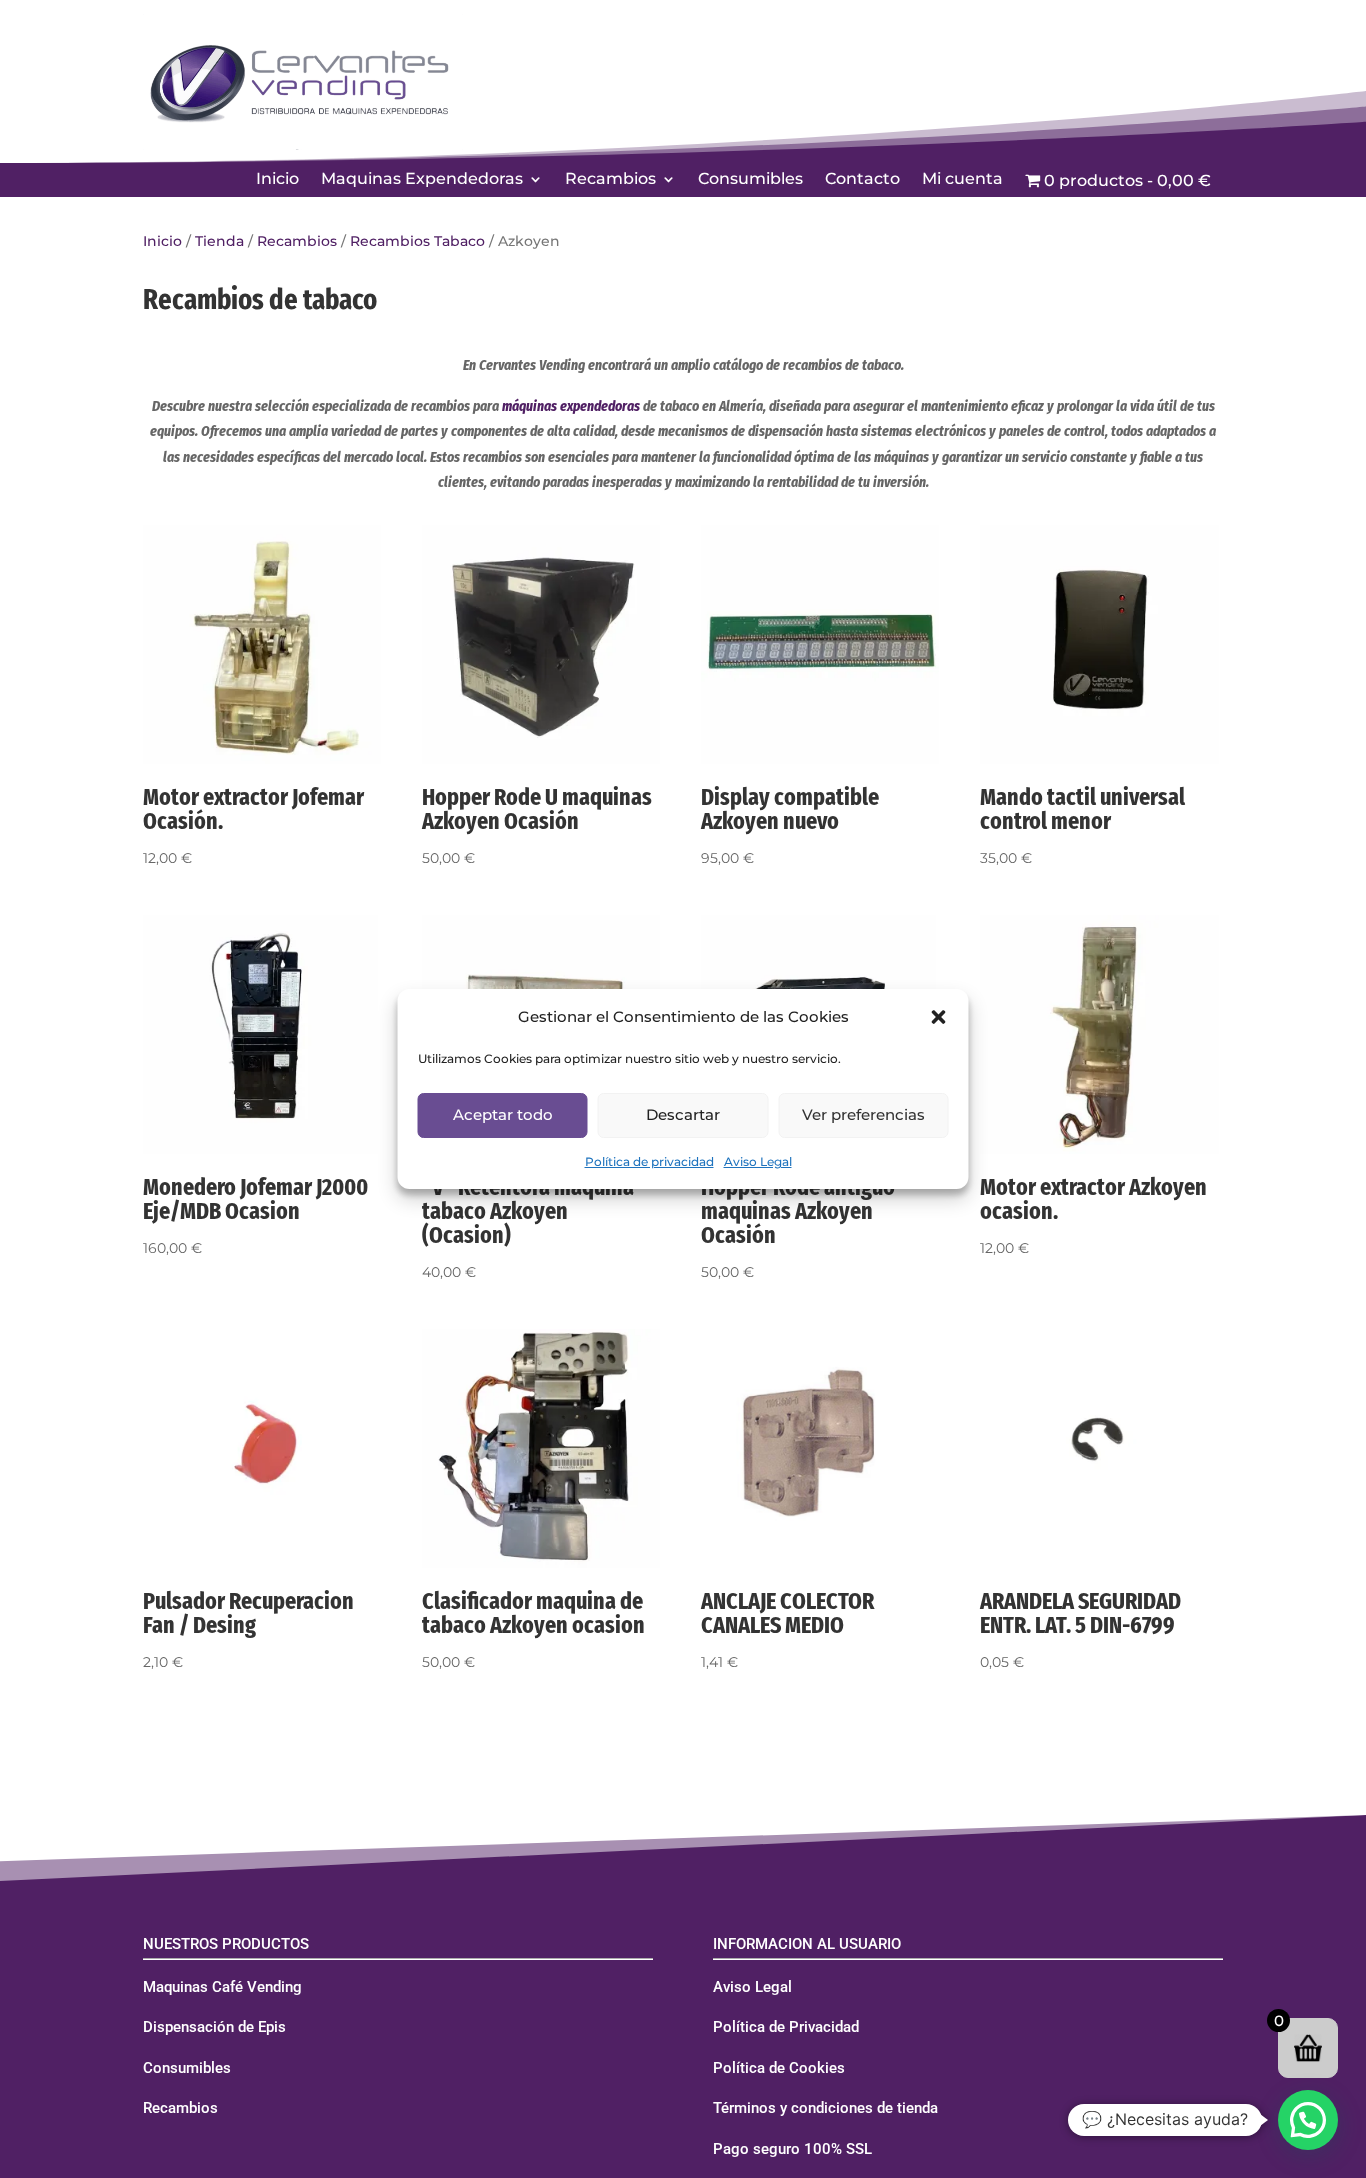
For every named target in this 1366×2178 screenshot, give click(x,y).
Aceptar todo (503, 1114)
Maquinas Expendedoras (422, 180)
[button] (939, 1017)
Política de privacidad (649, 1161)
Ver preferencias (863, 1114)
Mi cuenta (962, 180)
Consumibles (750, 180)
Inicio (277, 180)
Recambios (610, 180)
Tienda (219, 241)
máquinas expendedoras (571, 406)
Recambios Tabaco (417, 241)
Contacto (862, 180)
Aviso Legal (758, 1161)
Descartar (683, 1114)
